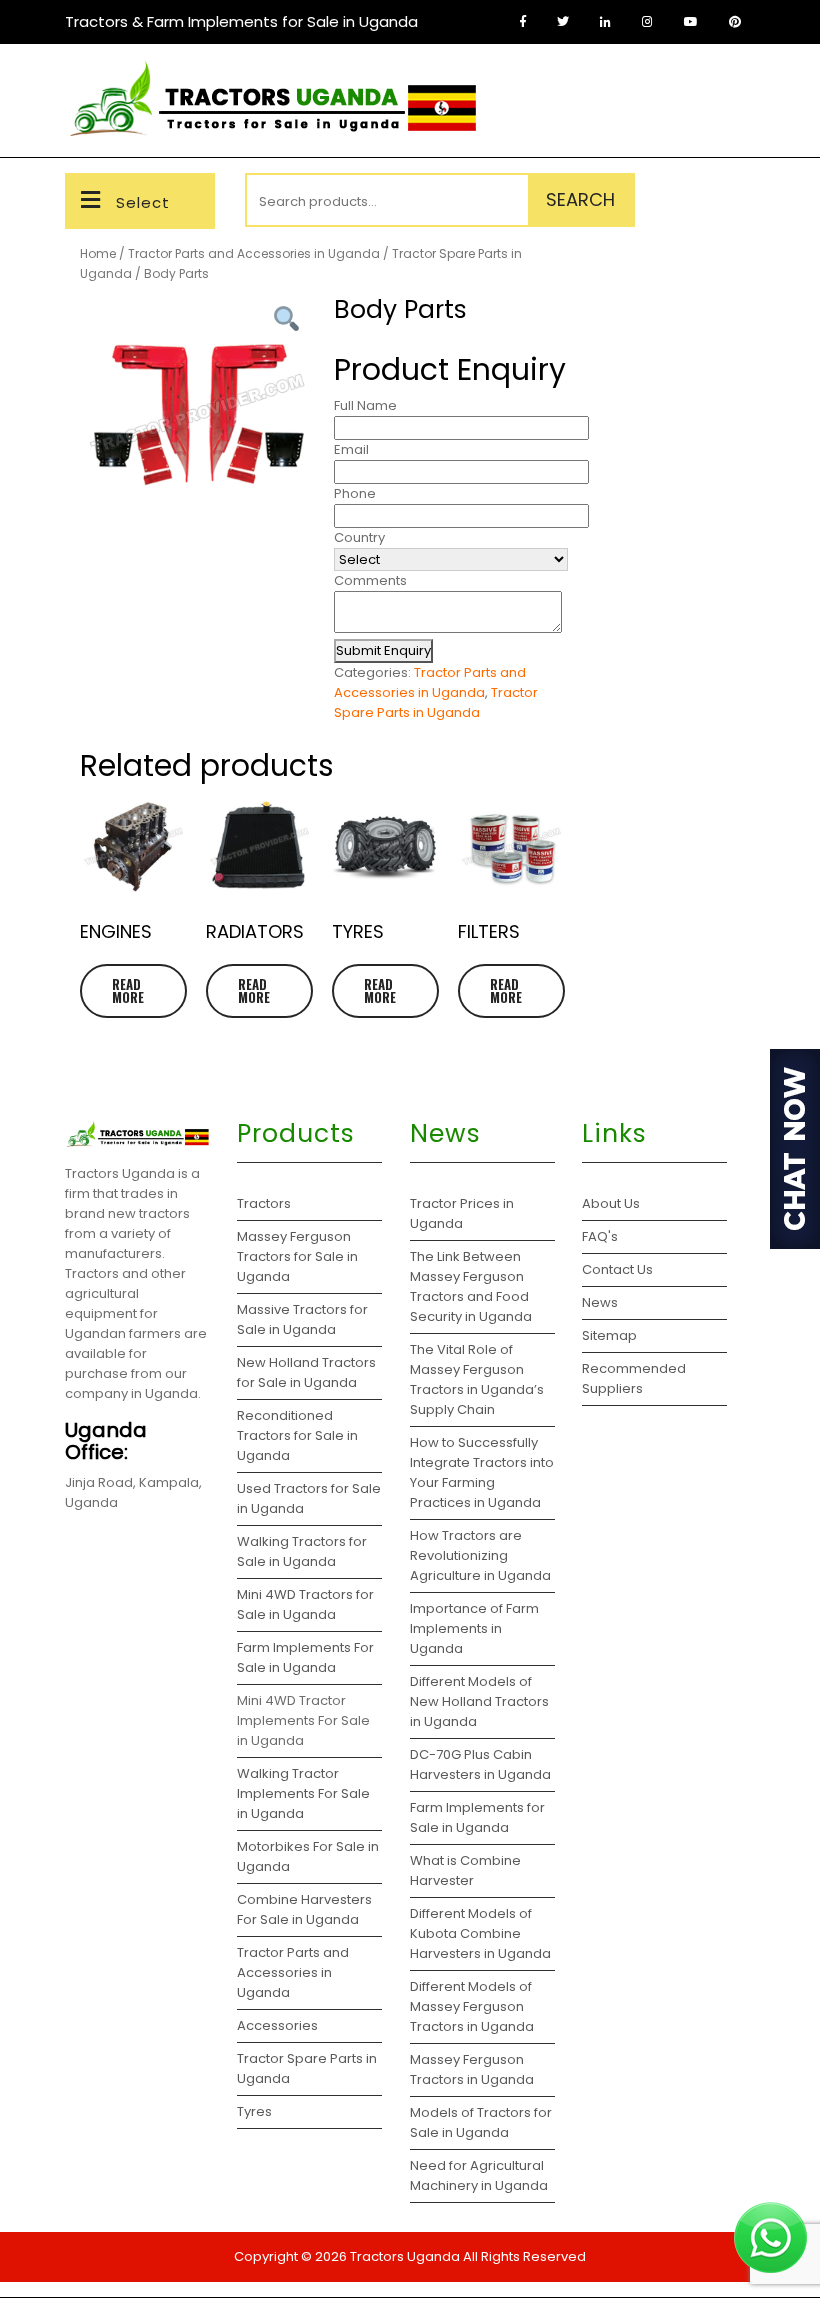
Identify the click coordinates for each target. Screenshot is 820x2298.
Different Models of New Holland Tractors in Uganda (479, 1701)
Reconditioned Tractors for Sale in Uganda (297, 1435)
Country (359, 537)
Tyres (254, 2111)
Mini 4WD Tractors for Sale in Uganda (305, 1604)
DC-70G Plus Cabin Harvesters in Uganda (480, 1764)
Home (98, 253)
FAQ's (600, 1236)
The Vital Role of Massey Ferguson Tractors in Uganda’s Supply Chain (477, 1379)
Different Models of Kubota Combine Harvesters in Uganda (480, 1933)
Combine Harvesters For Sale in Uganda (304, 1909)
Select (143, 202)
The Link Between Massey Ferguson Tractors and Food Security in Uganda (471, 1286)
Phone (355, 493)
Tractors (264, 1203)
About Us (611, 1203)
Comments (370, 580)
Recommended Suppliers (634, 1378)
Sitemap (609, 1335)
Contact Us (617, 1269)
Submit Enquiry (383, 650)
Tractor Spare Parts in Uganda (436, 702)
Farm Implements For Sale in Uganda (305, 1657)
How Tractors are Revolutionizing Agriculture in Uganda (480, 1555)
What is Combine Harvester (465, 1870)
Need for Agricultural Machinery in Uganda (479, 2175)
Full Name (365, 405)
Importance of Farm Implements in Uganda (474, 1628)
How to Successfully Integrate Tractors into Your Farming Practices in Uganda (482, 1472)
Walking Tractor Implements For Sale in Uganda (303, 1793)
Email (351, 449)
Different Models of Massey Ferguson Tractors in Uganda (472, 2006)
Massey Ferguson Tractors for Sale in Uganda (297, 1256)
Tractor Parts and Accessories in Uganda (254, 253)
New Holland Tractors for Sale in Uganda (306, 1372)
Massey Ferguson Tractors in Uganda (472, 2069)
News (600, 1302)
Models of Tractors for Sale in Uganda (481, 2122)
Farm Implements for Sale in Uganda (477, 1817)
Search (580, 199)
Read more (128, 990)
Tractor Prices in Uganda (462, 1213)
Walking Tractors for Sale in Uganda (302, 1551)
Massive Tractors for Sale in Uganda (302, 1319)
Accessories (277, 2025)
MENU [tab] (723, 81)
